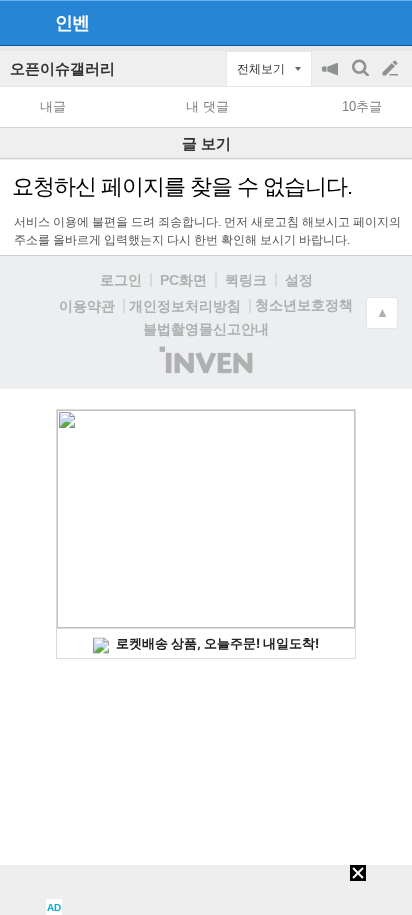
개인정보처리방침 (185, 306)
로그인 (121, 280)
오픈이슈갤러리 (62, 68)
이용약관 (87, 306)
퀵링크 (246, 280)
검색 (362, 78)
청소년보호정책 (304, 305)
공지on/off (332, 78)
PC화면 (183, 280)
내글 (53, 106)
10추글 (362, 106)
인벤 (72, 23)
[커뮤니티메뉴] (21, 22)
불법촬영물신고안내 (206, 329)
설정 (299, 280)
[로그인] (352, 22)
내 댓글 (207, 106)
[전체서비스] (388, 22)
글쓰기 (392, 69)
